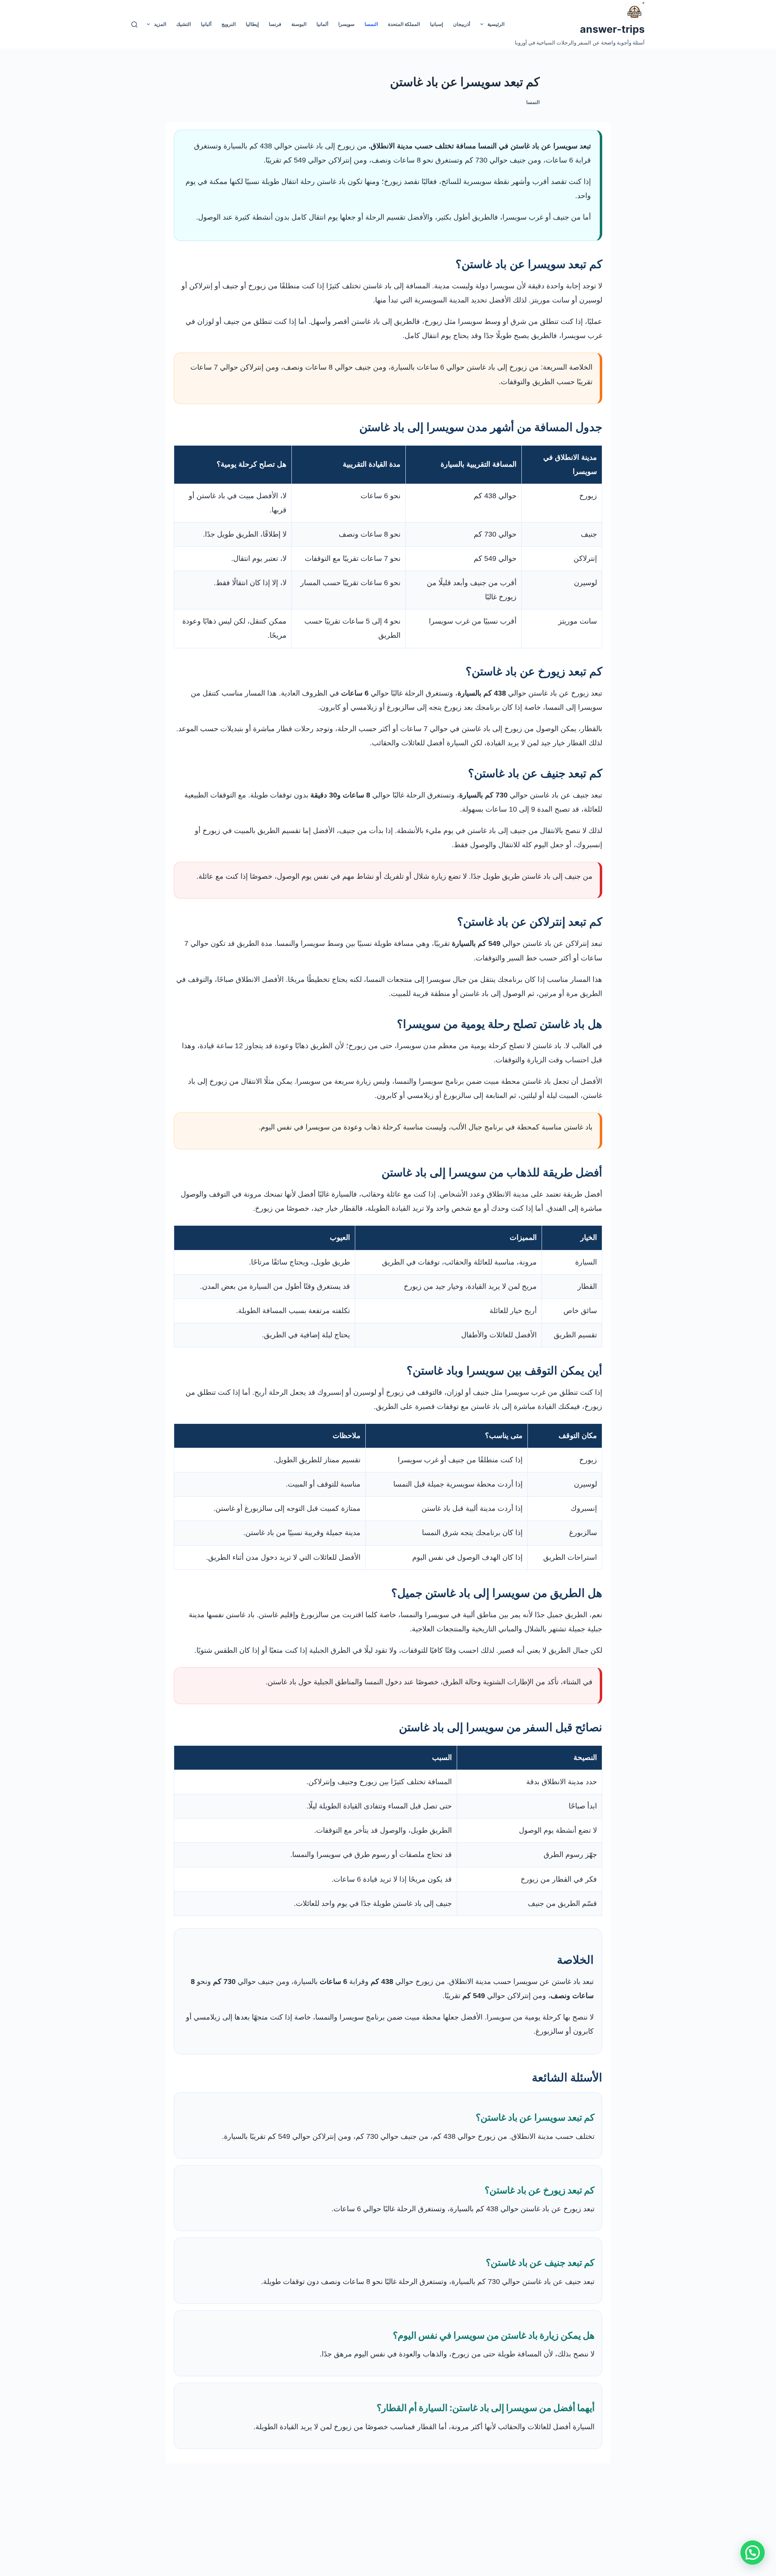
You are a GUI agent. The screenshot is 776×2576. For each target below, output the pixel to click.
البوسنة (299, 24)
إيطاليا (252, 24)
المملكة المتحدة (404, 24)
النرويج (229, 24)
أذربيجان (462, 24)
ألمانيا (322, 24)
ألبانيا (206, 24)
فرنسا (275, 24)
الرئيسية (496, 24)
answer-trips (612, 29)
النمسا (371, 24)
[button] (753, 2553)
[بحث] (134, 24)
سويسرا (346, 24)
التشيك (183, 24)
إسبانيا (436, 24)
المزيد (160, 24)
